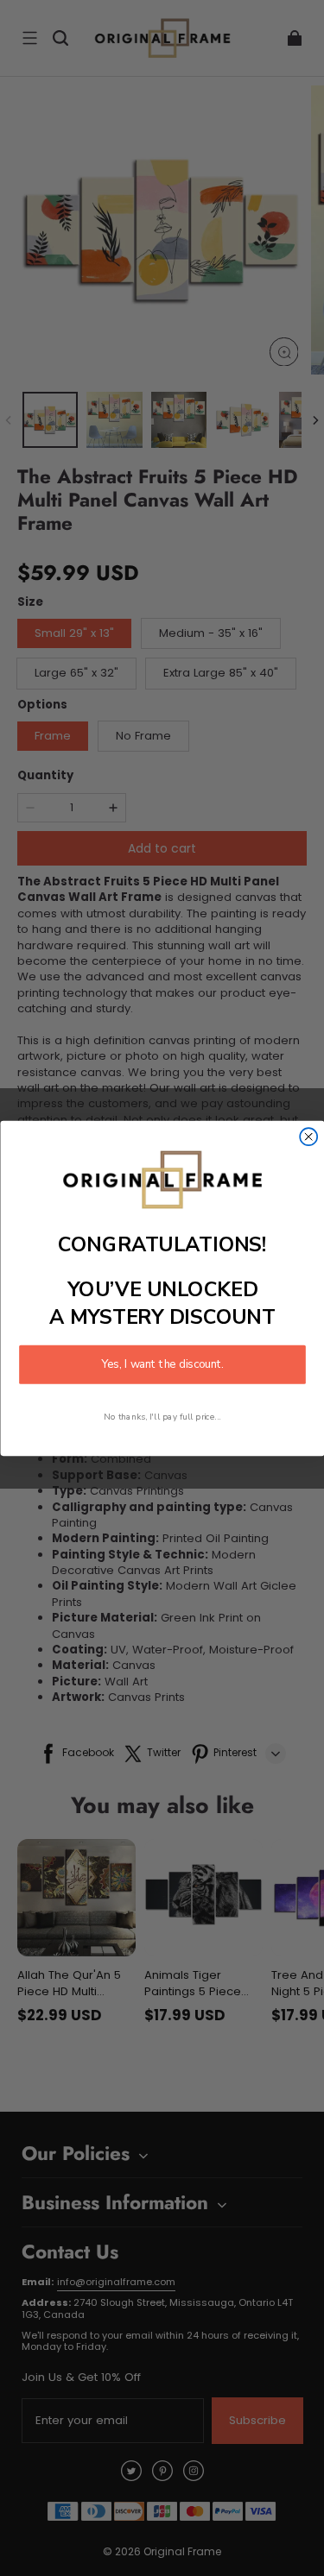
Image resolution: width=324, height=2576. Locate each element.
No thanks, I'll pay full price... (162, 1416)
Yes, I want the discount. (162, 1364)
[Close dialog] (308, 1137)
